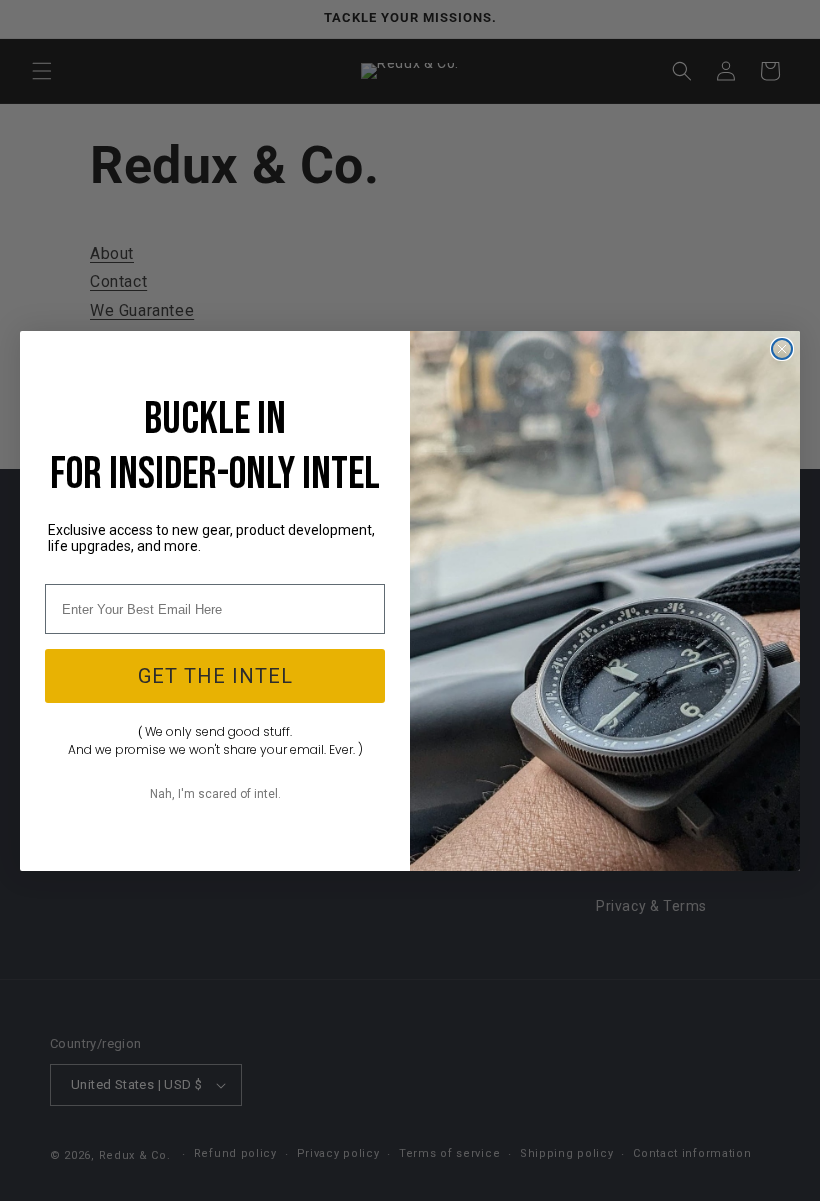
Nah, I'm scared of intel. (215, 794)
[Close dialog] (782, 349)
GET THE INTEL (215, 676)
